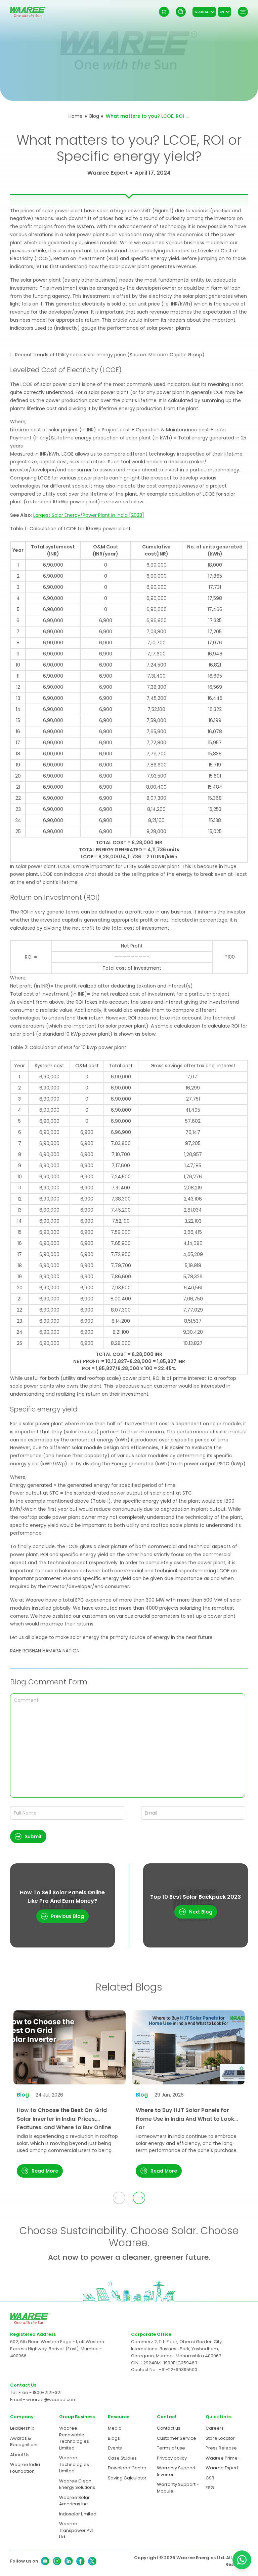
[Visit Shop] (164, 12)
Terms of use (171, 2448)
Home (76, 116)
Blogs (114, 2438)
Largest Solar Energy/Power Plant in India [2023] (89, 515)
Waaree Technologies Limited (74, 2464)
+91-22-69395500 (178, 2370)
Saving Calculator (127, 2478)
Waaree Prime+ (223, 2458)
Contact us (169, 2428)
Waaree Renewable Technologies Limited (74, 2438)
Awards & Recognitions (24, 2442)
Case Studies (122, 2458)
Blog (94, 116)
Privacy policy (172, 2458)
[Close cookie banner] (234, 2488)
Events (115, 2448)
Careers (215, 2428)
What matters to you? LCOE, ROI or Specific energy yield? (148, 116)
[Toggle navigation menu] (243, 12)
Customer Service (177, 2438)
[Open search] (181, 12)
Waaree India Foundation (25, 2468)
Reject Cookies (107, 2552)
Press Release (221, 2448)
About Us (20, 2455)
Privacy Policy (152, 2519)
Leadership (22, 2428)
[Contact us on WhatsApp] (242, 2560)
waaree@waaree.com (51, 2400)
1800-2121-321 (47, 2392)
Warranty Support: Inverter (177, 2471)
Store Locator (220, 2438)
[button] (28, 1836)
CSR (210, 2478)
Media (115, 2428)
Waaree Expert (222, 2468)
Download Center (127, 2468)
